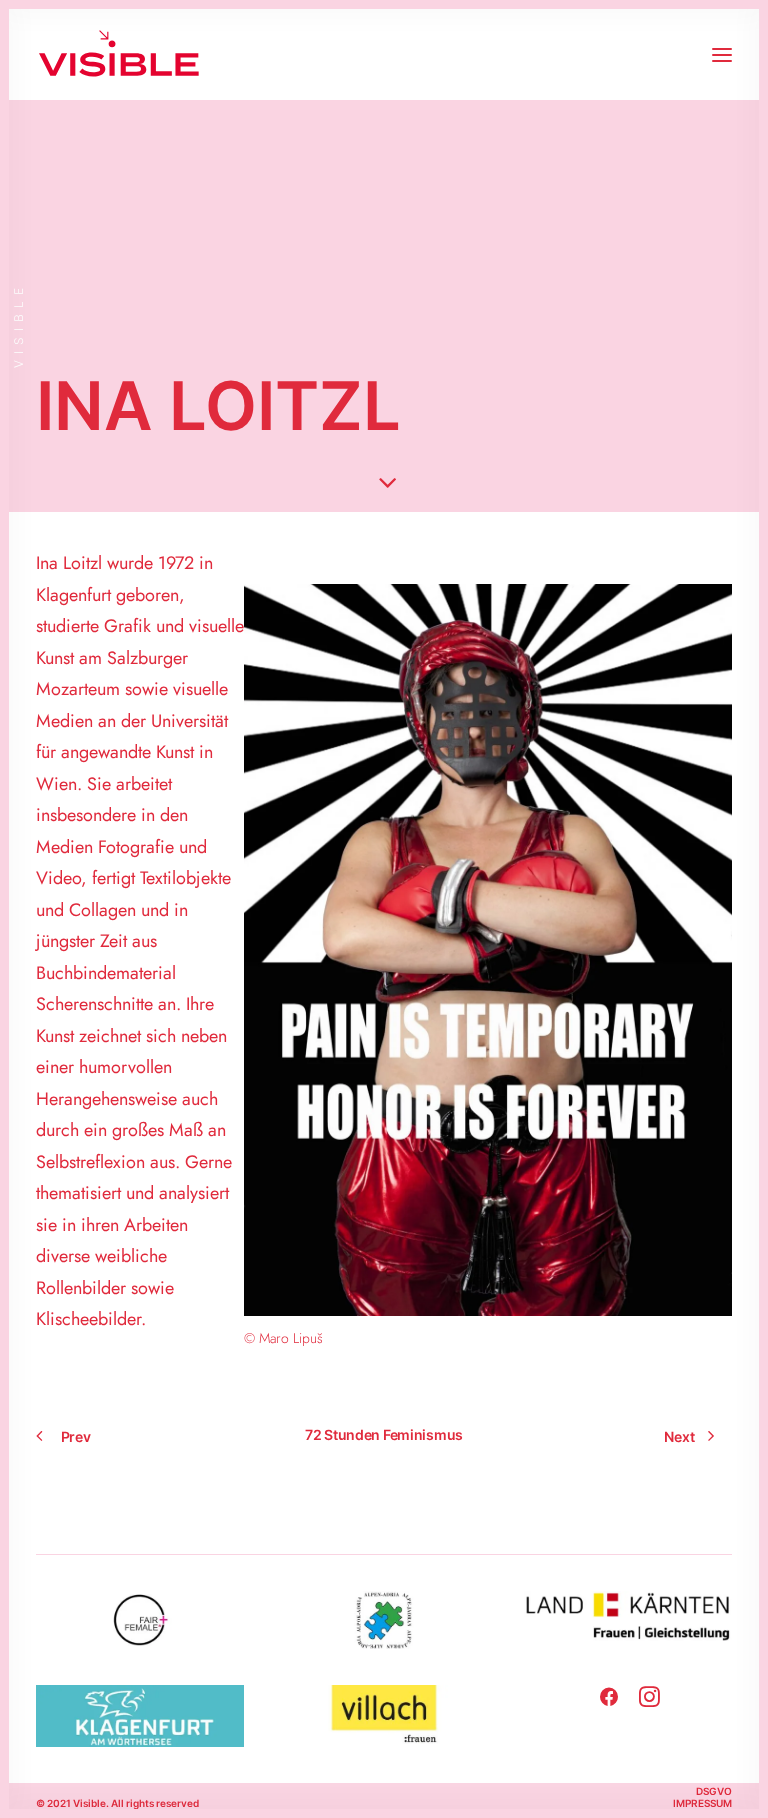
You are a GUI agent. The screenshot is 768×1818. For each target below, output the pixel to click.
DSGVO (714, 1791)
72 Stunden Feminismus (384, 1434)
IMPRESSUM (702, 1803)
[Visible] (119, 54)
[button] (722, 54)
